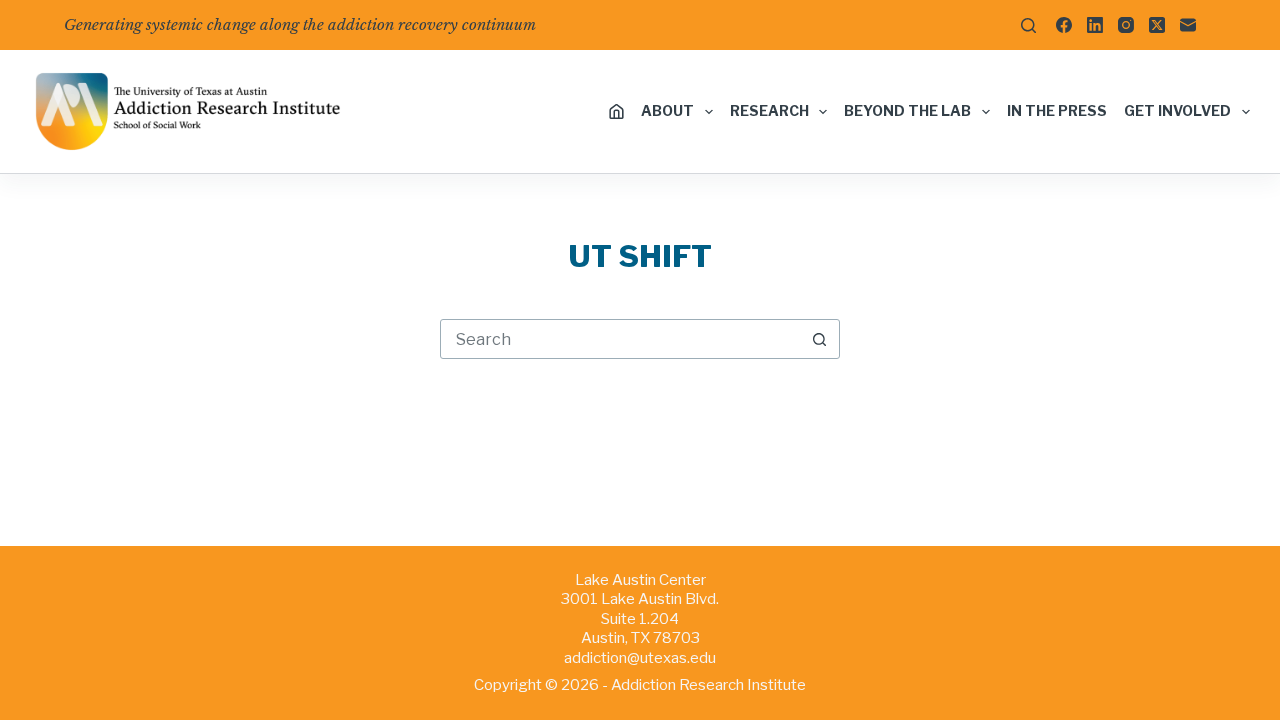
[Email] (1188, 25)
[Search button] (819, 339)
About (667, 110)
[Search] (1028, 25)
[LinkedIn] (1095, 25)
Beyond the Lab (907, 110)
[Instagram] (1126, 25)
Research (769, 110)
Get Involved (1177, 110)
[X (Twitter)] (1157, 25)
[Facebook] (1064, 25)
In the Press (1057, 110)
